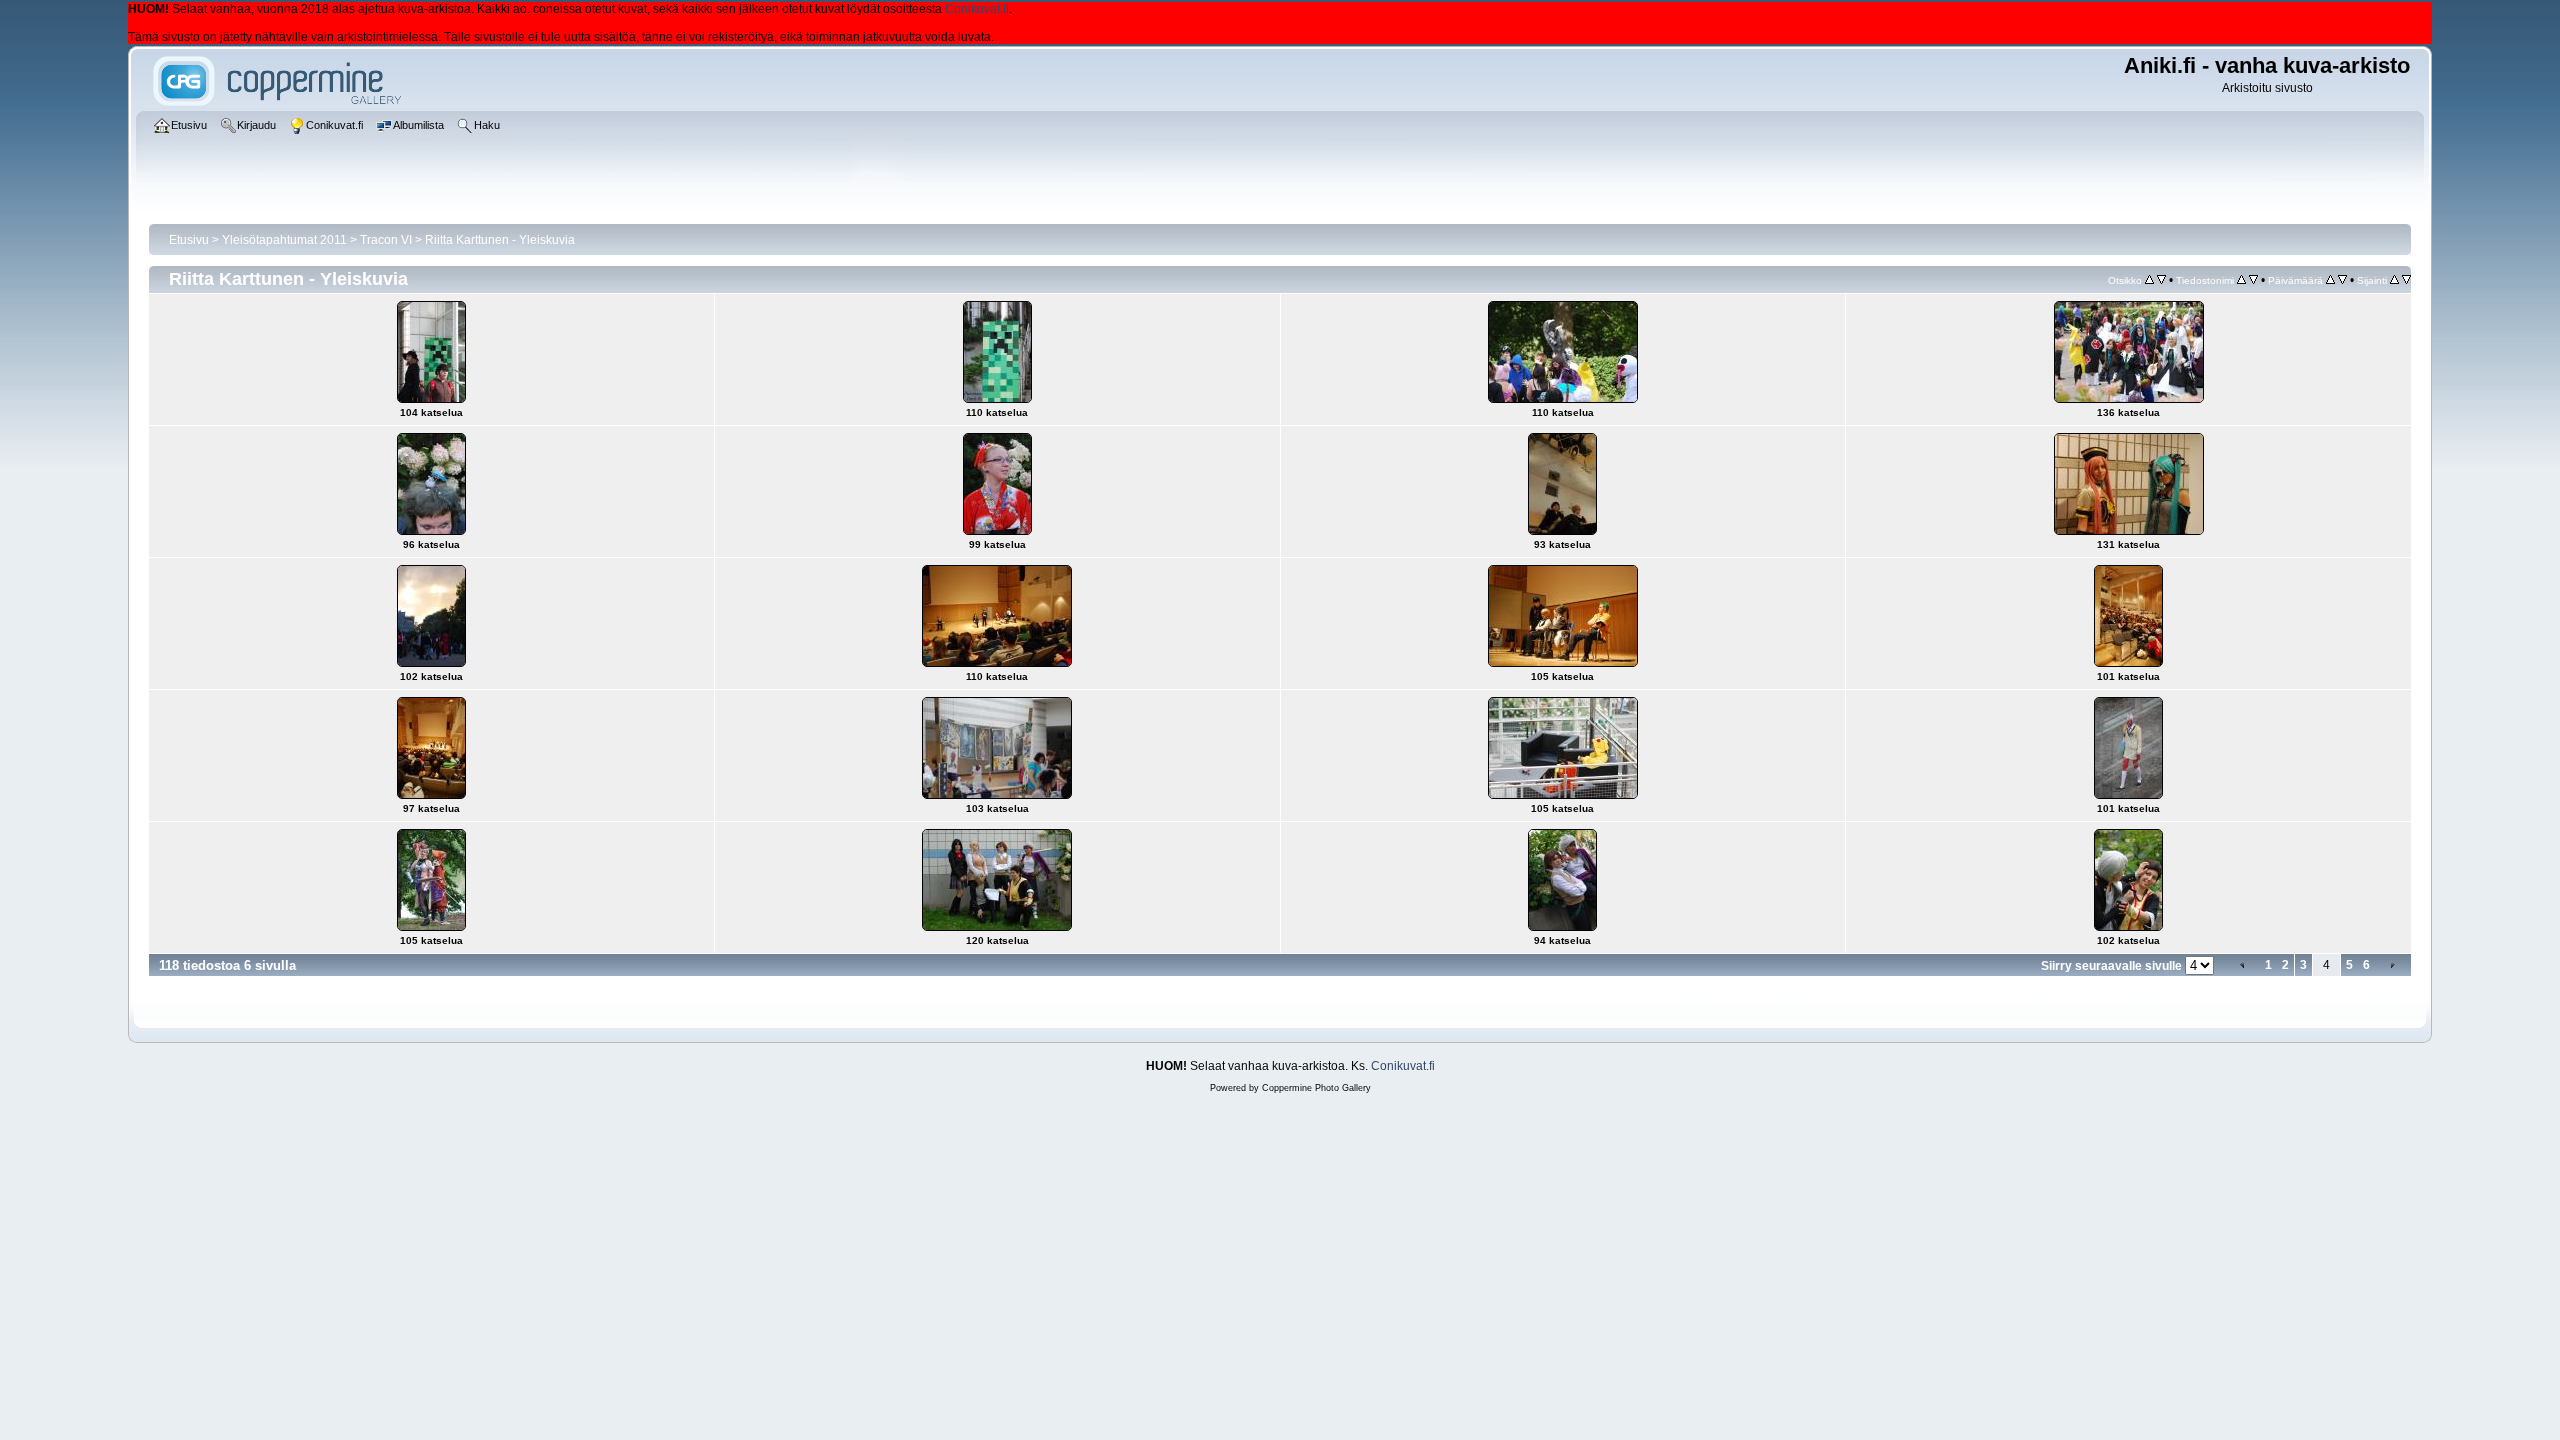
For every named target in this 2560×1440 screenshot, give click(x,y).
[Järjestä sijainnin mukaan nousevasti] (2394, 280)
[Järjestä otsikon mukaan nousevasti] (2149, 280)
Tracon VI (386, 240)
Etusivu (189, 240)
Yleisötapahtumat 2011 (284, 240)
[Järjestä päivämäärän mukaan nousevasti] (2330, 280)
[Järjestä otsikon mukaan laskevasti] (2161, 280)
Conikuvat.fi (977, 9)
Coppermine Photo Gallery (1316, 1088)
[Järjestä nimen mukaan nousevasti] (2241, 280)
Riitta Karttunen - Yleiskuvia (500, 240)
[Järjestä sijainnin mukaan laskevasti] (2406, 280)
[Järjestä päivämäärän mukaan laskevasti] (2342, 280)
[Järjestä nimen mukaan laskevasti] (2253, 280)
